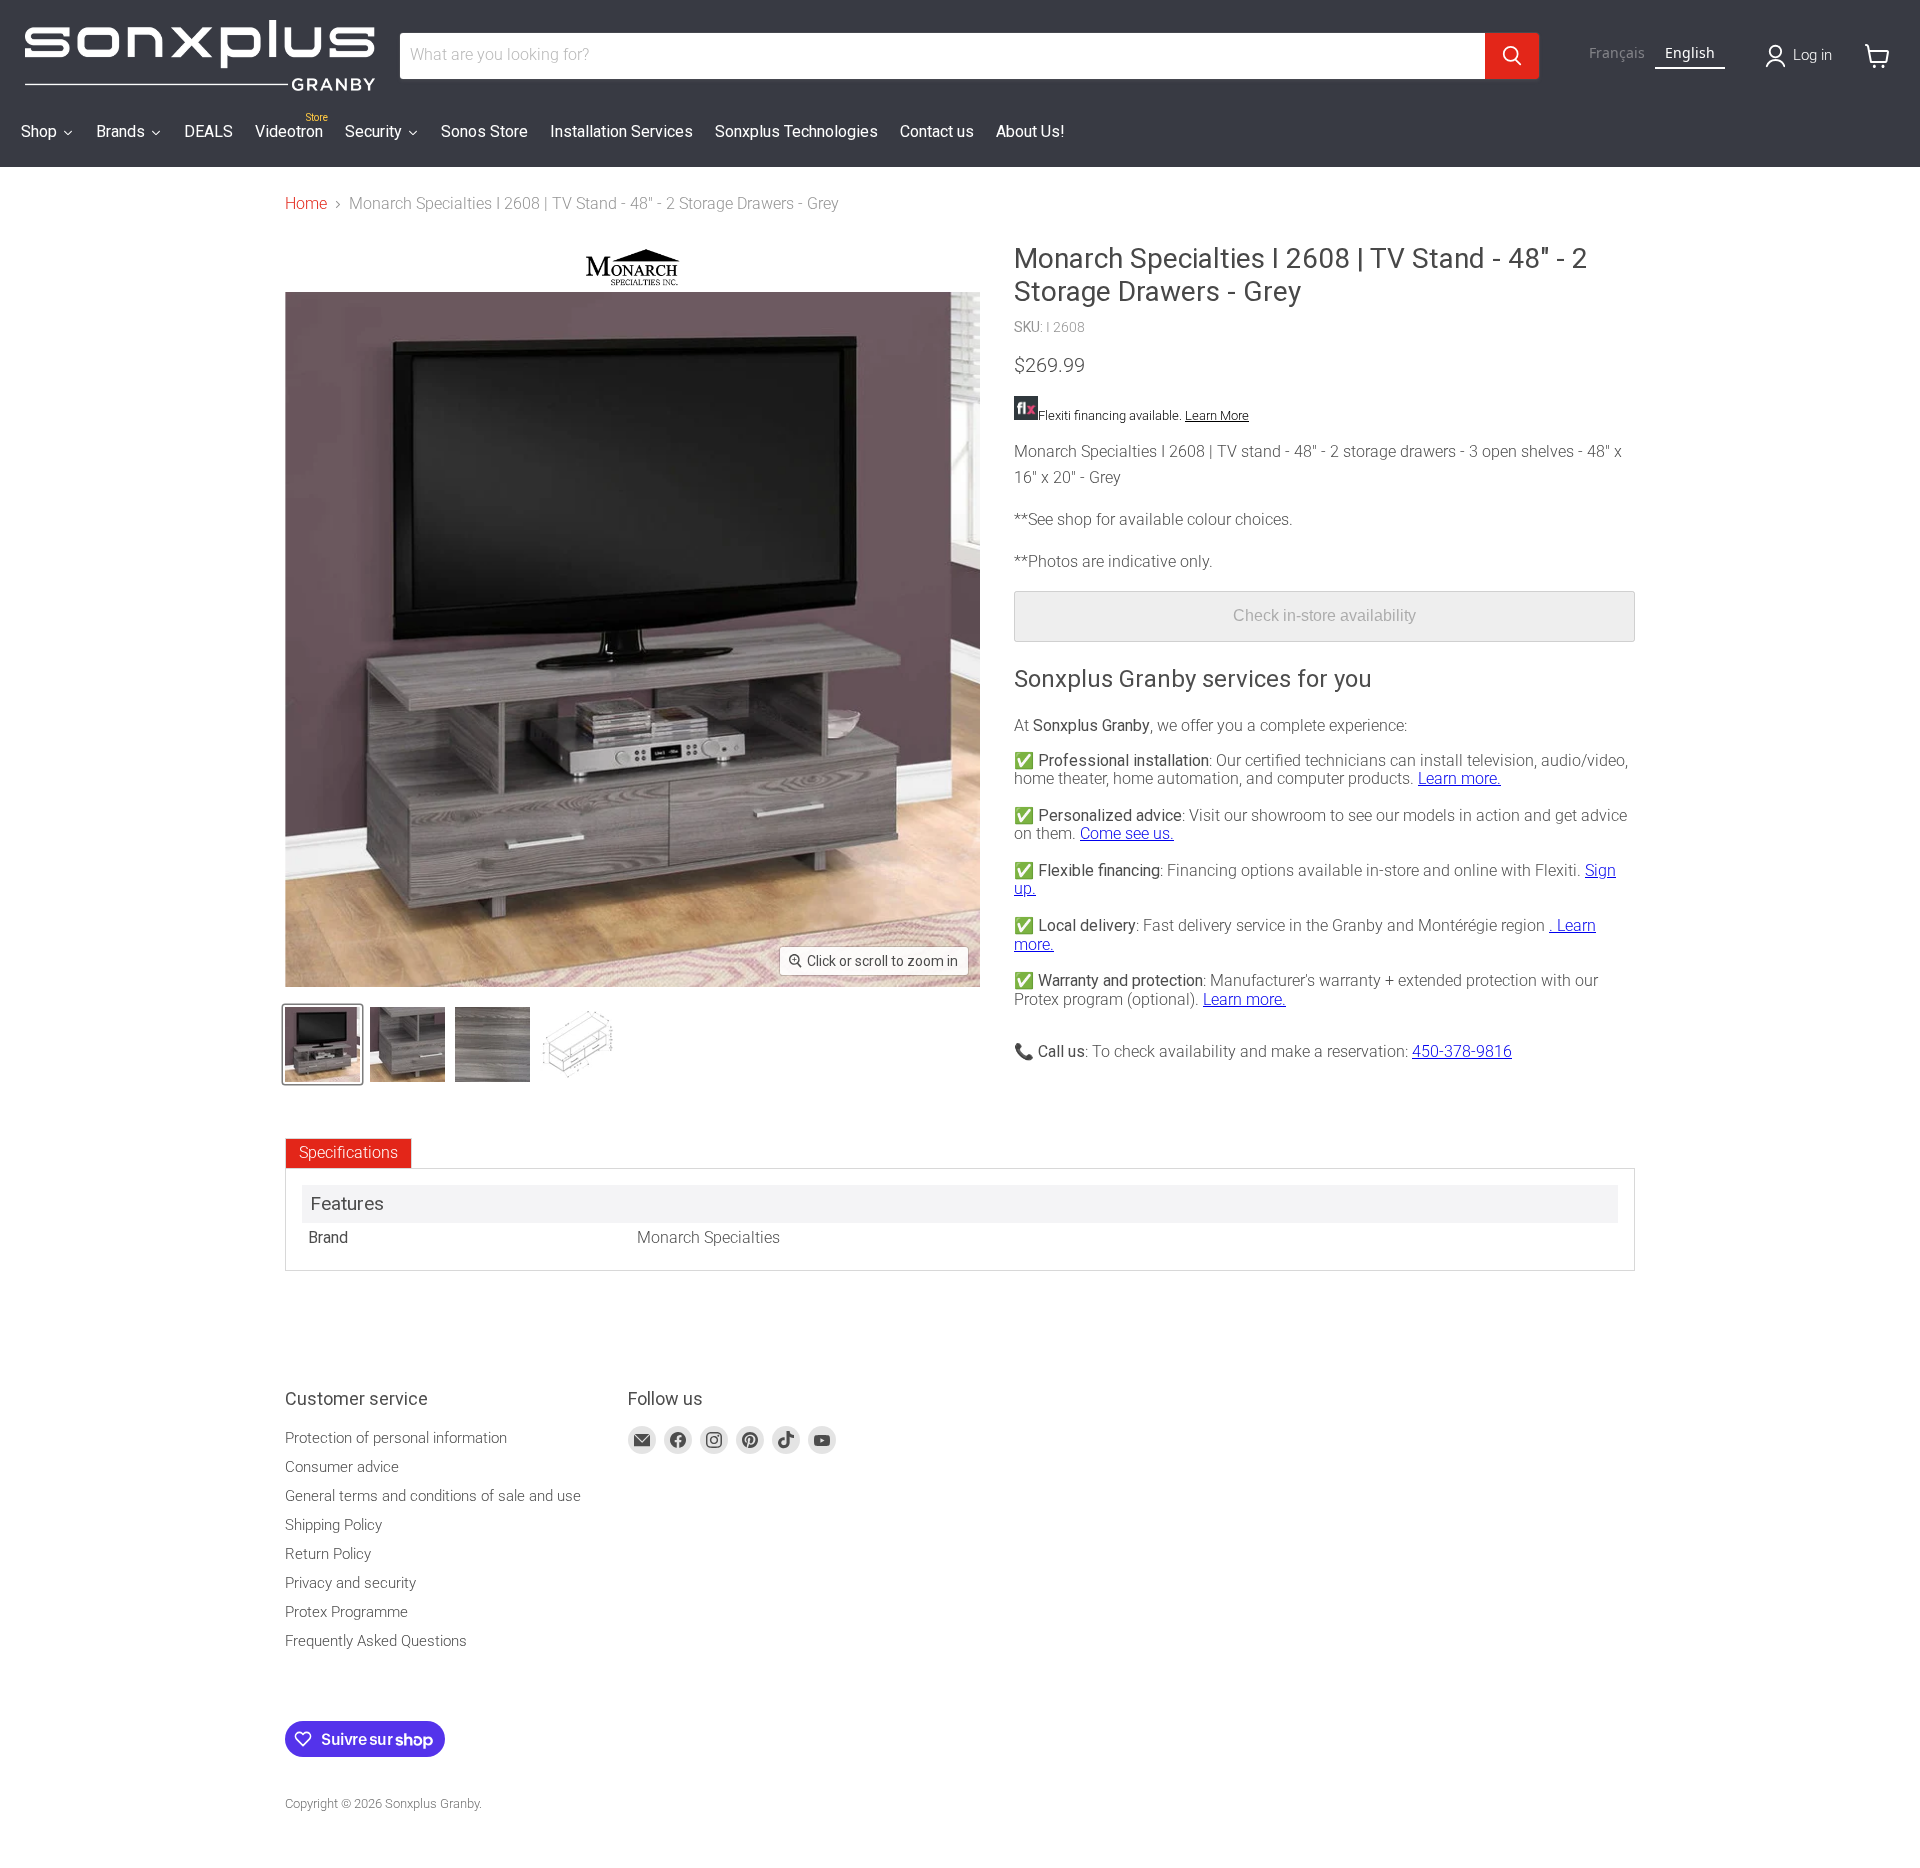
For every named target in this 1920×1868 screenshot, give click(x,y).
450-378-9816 (1462, 1051)
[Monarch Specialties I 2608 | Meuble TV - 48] (322, 1044)
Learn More (1217, 415)
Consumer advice (342, 1467)
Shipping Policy (333, 1525)
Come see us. (1127, 833)
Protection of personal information (396, 1438)
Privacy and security (350, 1583)
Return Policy (328, 1554)
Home (306, 204)
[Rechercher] (1512, 56)
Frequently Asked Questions (376, 1641)
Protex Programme (346, 1612)
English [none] (1690, 52)
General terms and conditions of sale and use (433, 1496)
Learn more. (1459, 778)
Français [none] (1617, 52)
